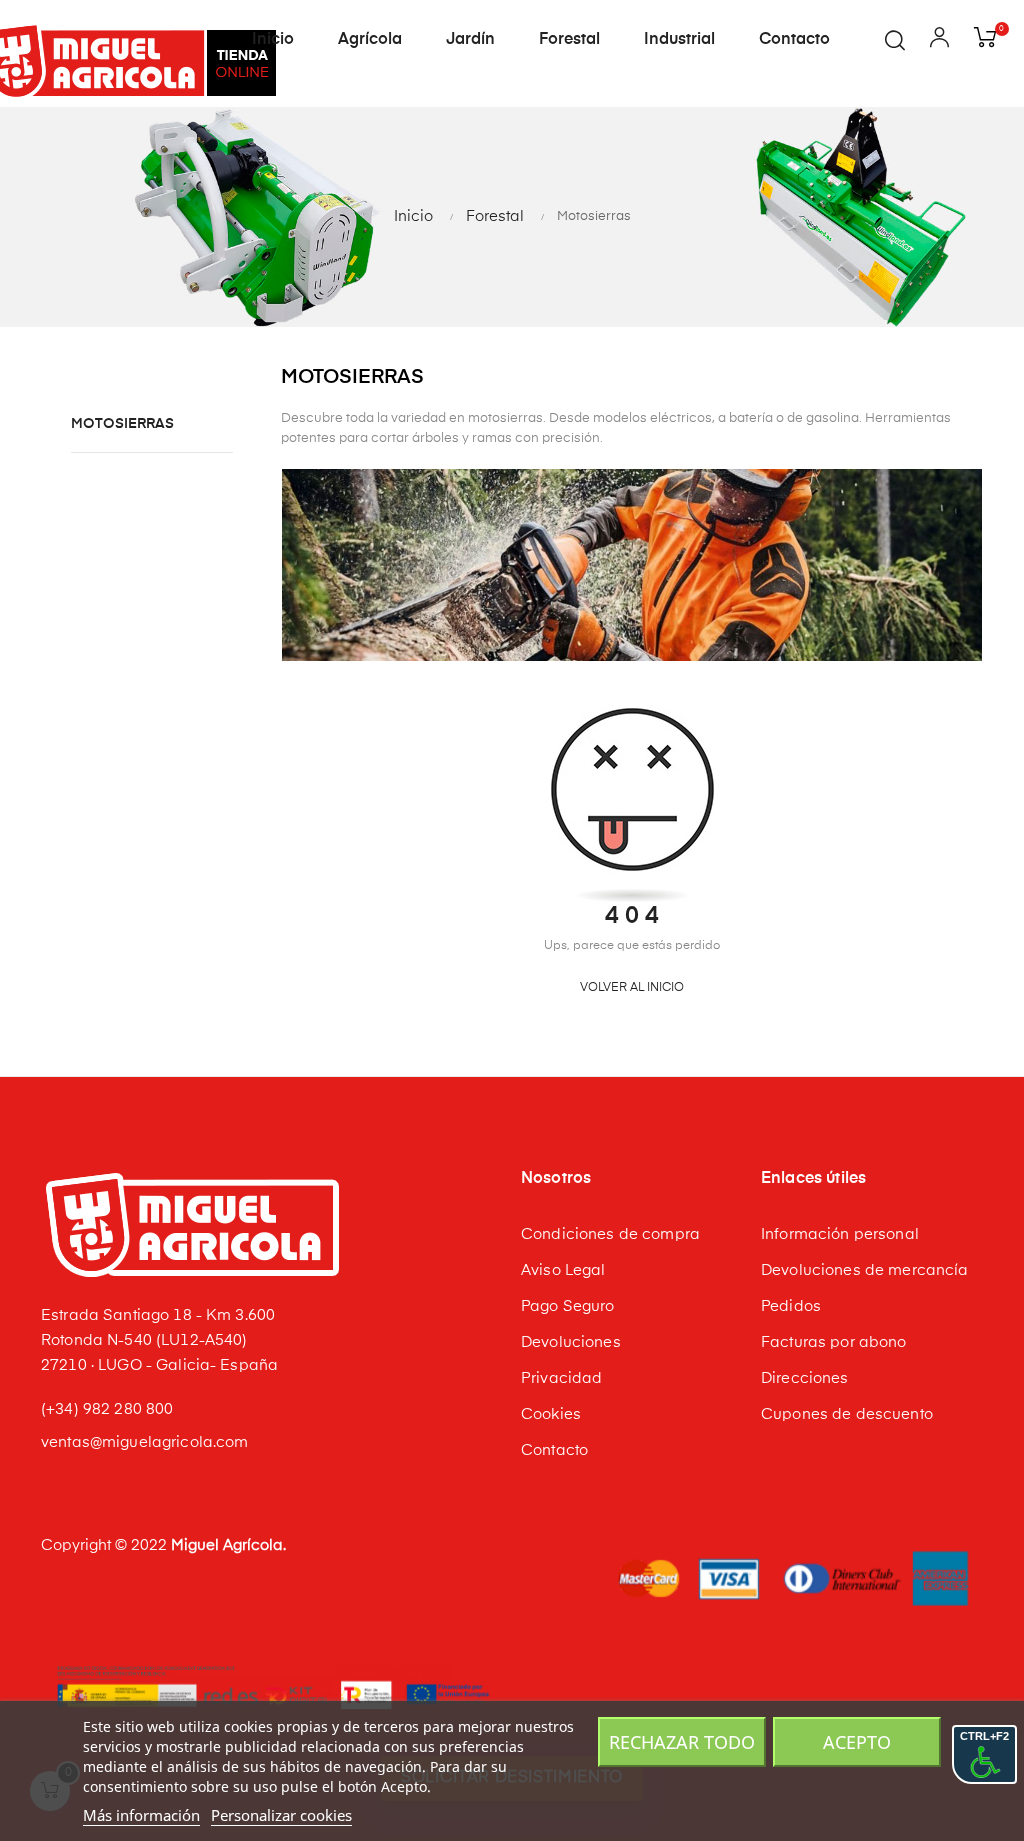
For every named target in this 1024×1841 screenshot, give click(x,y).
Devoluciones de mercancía (865, 1270)
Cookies (551, 1414)
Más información (141, 1815)
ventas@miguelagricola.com (145, 1442)
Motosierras (122, 424)
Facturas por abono (834, 1342)
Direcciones (805, 1378)
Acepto (857, 1742)
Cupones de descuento (847, 1414)
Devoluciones (571, 1342)
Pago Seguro (568, 1306)
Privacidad (561, 1378)
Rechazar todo (682, 1742)
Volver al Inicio (632, 988)
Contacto (554, 1450)
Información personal (840, 1234)
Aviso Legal (563, 1270)
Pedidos (791, 1306)
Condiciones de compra (610, 1234)
